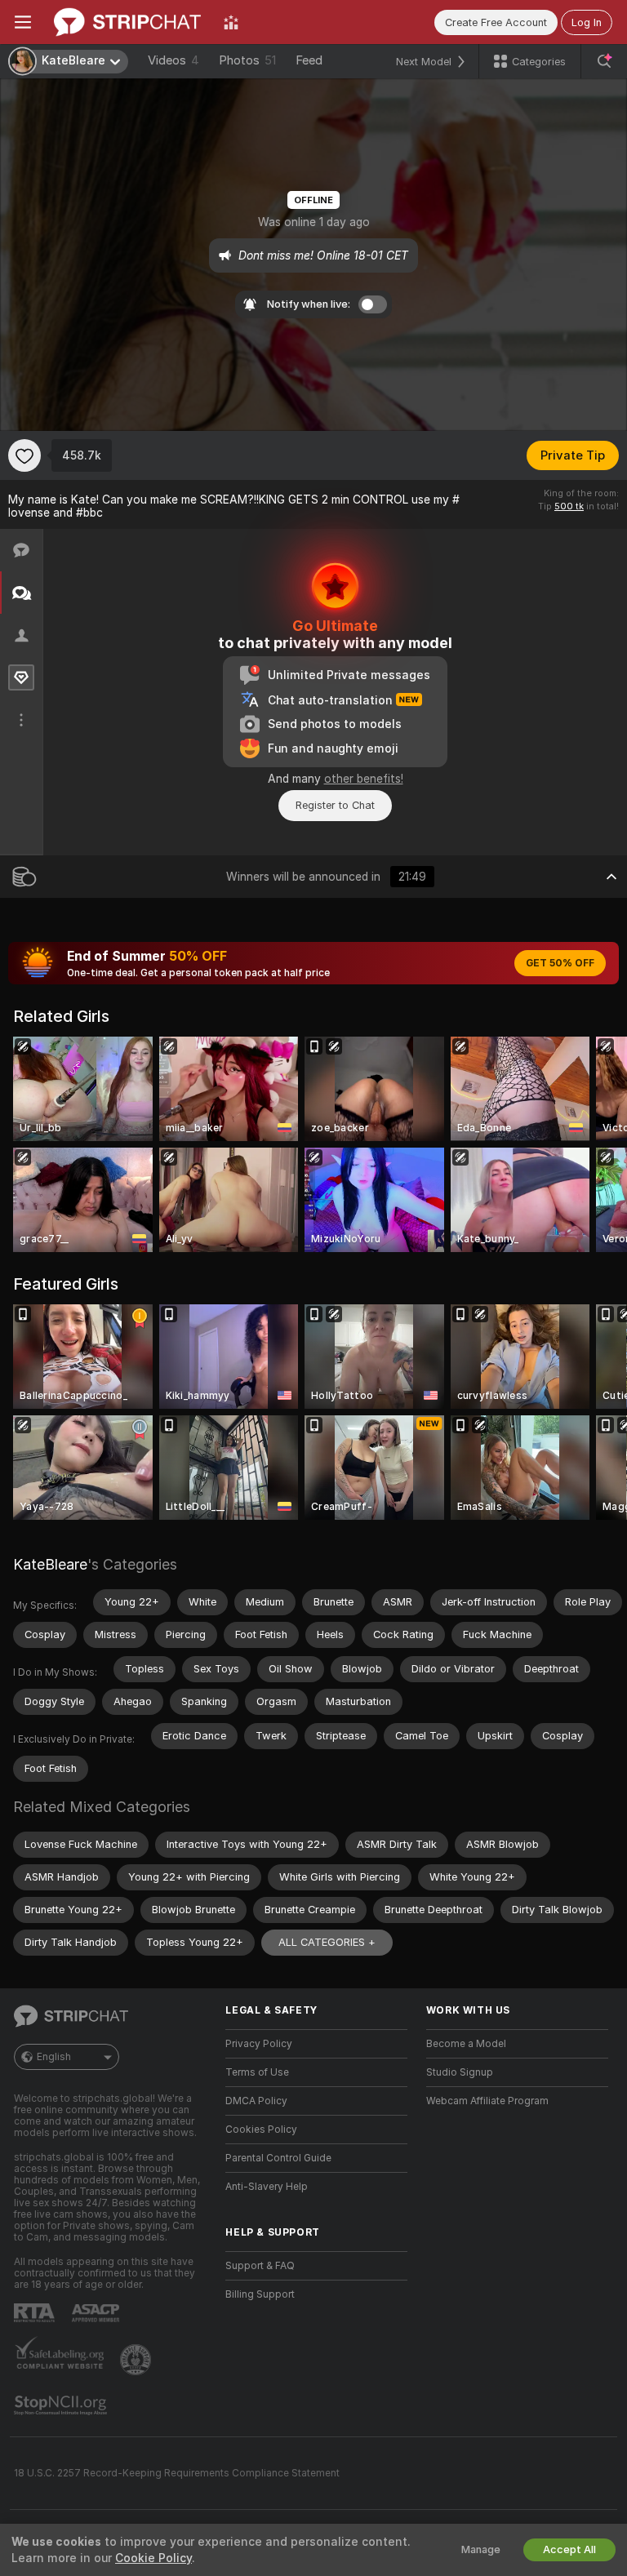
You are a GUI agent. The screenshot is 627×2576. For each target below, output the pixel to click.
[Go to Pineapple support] (137, 2360)
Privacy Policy (259, 2044)
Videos (173, 60)
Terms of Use (257, 2072)
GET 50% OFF (560, 963)
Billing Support (260, 2294)
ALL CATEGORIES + (327, 1942)
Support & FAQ (260, 2266)
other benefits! (364, 779)
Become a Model (466, 2044)
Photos (247, 60)
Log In (587, 22)
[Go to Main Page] (127, 22)
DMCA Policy (256, 2101)
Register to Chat (335, 805)
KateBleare (50, 1564)
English (54, 2057)
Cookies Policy (261, 2130)
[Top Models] (231, 22)
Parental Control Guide (278, 2158)
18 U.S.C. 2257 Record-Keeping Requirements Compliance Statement (177, 2473)
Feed (309, 60)
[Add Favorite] (24, 455)
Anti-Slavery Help (267, 2187)
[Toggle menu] (23, 22)
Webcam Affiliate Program (487, 2101)
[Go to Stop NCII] (62, 2405)
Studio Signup (460, 2072)
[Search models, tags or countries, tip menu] (604, 61)
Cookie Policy (153, 2558)
